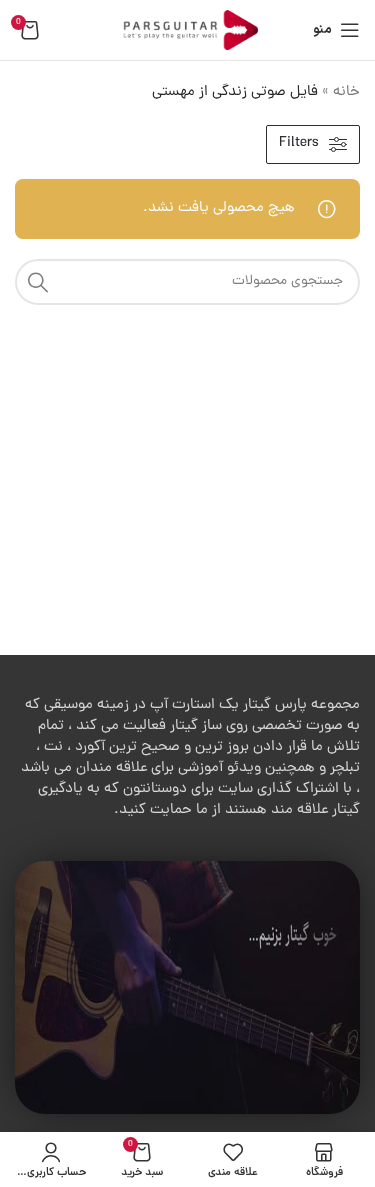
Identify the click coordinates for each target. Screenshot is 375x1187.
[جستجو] (38, 282)
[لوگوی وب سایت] (188, 31)
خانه (346, 92)
